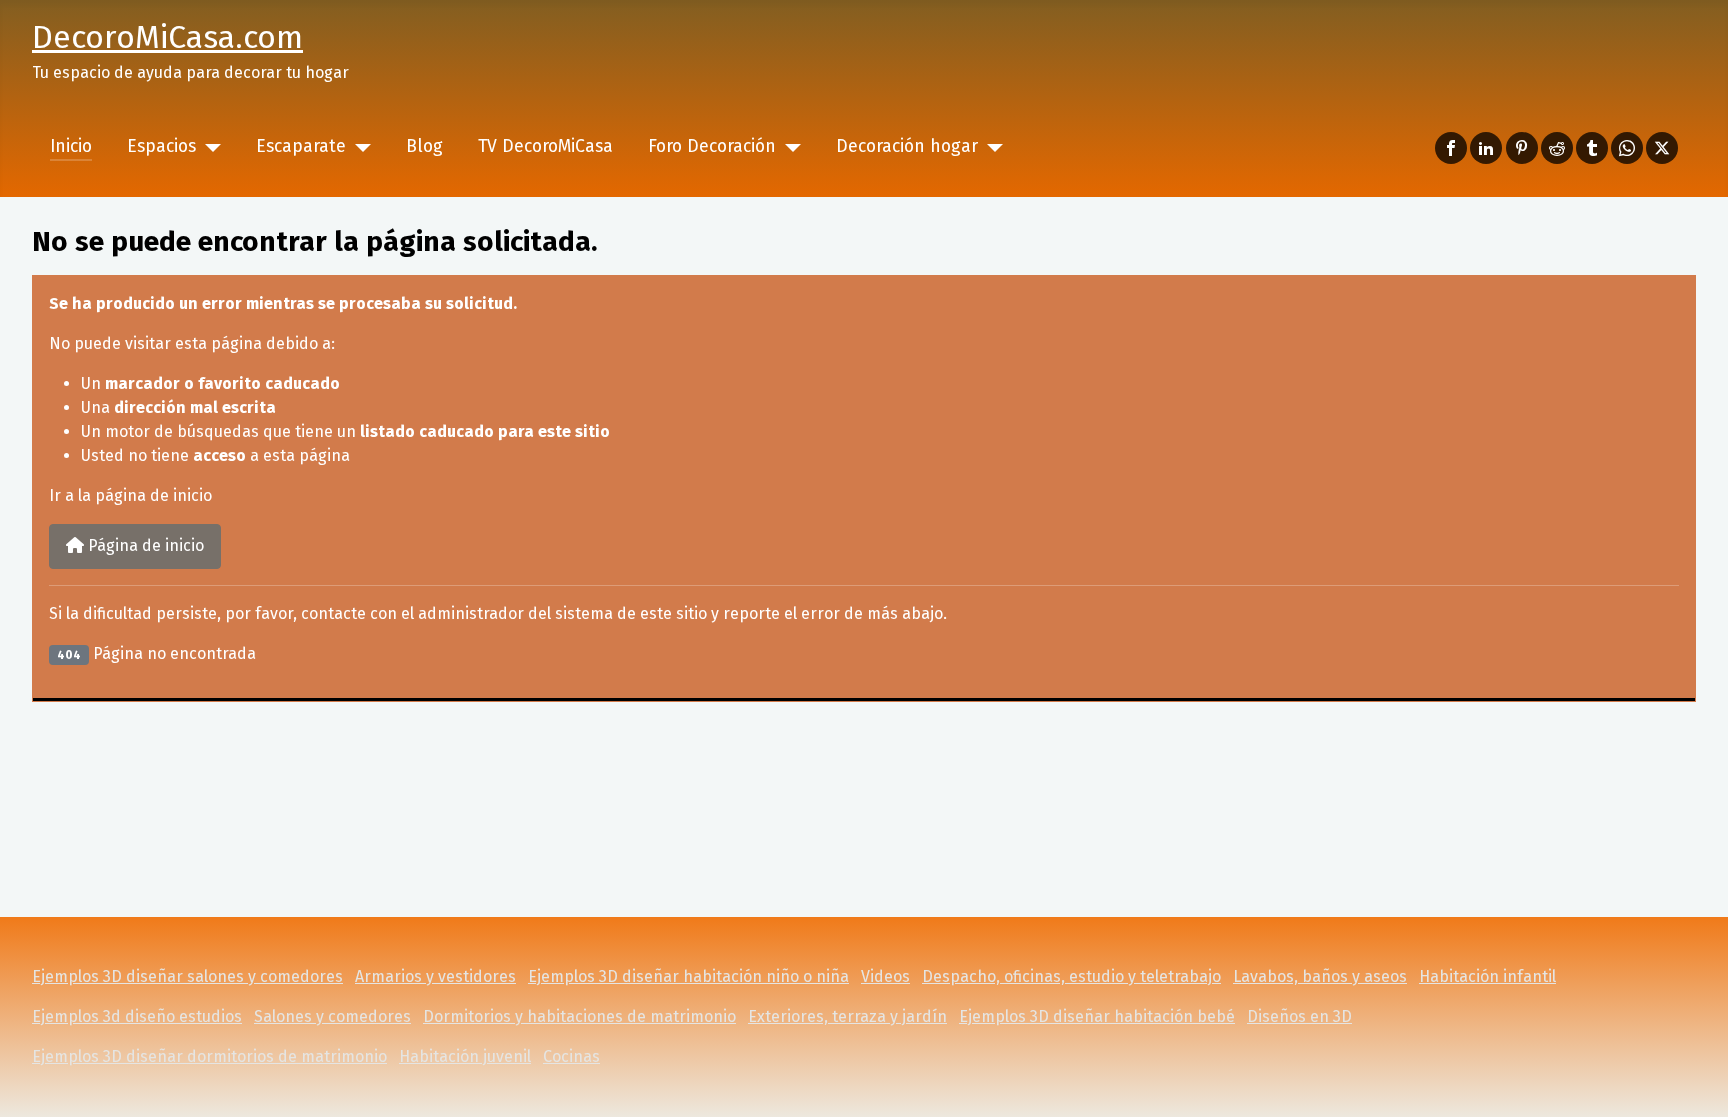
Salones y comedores (332, 1016)
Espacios (161, 146)
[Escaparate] (358, 147)
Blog (424, 146)
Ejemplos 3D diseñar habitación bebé (1097, 1016)
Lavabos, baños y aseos (1320, 976)
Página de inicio (144, 545)
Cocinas (571, 1056)
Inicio (71, 146)
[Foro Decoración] (788, 147)
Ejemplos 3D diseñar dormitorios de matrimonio (209, 1056)
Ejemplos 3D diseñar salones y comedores (187, 976)
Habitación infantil (1487, 976)
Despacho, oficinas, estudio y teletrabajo (1071, 976)
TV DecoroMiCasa (545, 146)
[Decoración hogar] (990, 147)
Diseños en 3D (1299, 1016)
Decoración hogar (907, 146)
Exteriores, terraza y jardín (847, 1016)
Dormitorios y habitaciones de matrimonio (579, 1016)
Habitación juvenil (465, 1056)
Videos (885, 976)
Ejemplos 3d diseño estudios (137, 1016)
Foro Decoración (712, 146)
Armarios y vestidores (435, 976)
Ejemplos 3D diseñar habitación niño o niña (688, 976)
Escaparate (301, 146)
